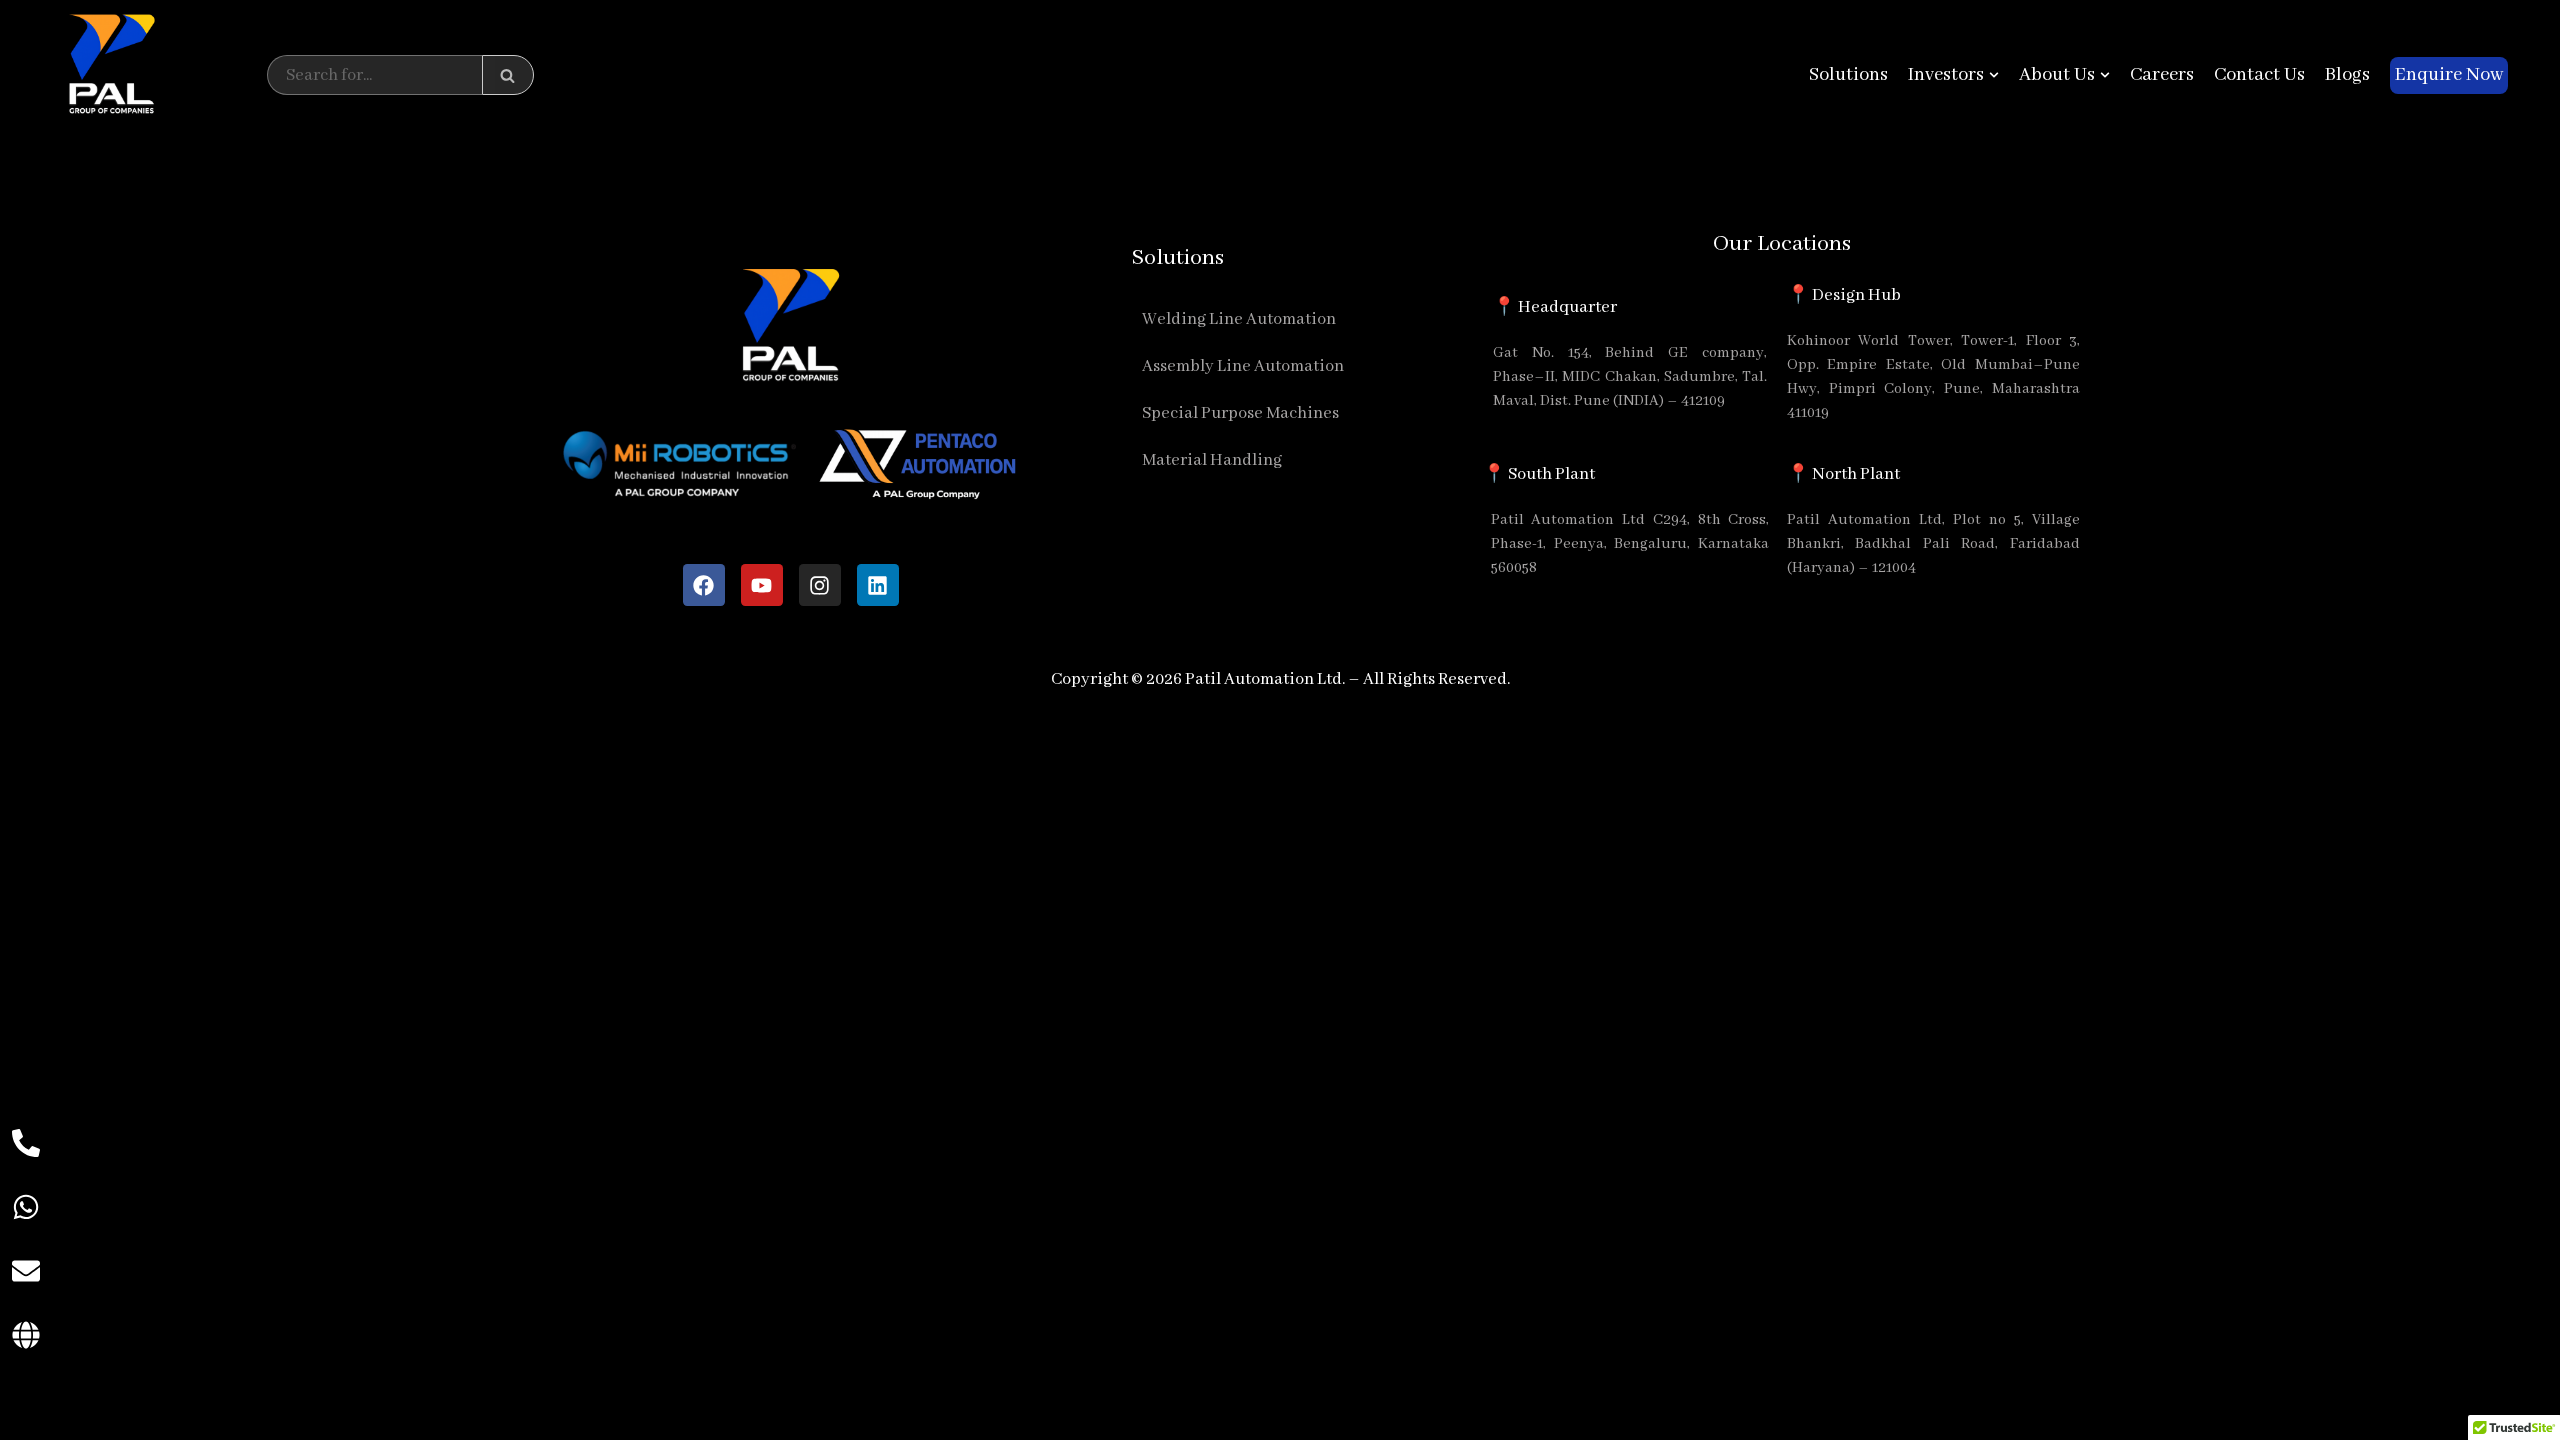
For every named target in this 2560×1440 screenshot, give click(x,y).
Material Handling (1212, 460)
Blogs (2347, 75)
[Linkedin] (878, 585)
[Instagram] (820, 585)
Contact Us (2259, 75)
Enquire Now (2449, 75)
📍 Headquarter (1555, 307)
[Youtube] (762, 585)
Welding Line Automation (1239, 319)
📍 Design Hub (1844, 295)
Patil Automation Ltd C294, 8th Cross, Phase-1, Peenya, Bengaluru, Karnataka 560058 (1630, 544)
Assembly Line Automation (1243, 366)
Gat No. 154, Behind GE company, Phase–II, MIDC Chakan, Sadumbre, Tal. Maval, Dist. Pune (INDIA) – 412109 (1629, 377)
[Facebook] (704, 585)
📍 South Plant (1539, 474)
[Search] (508, 75)
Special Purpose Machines (1240, 413)
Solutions (1848, 75)
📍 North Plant (1843, 474)
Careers (2162, 75)
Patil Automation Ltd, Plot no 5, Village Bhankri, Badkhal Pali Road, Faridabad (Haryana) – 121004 (1933, 544)
